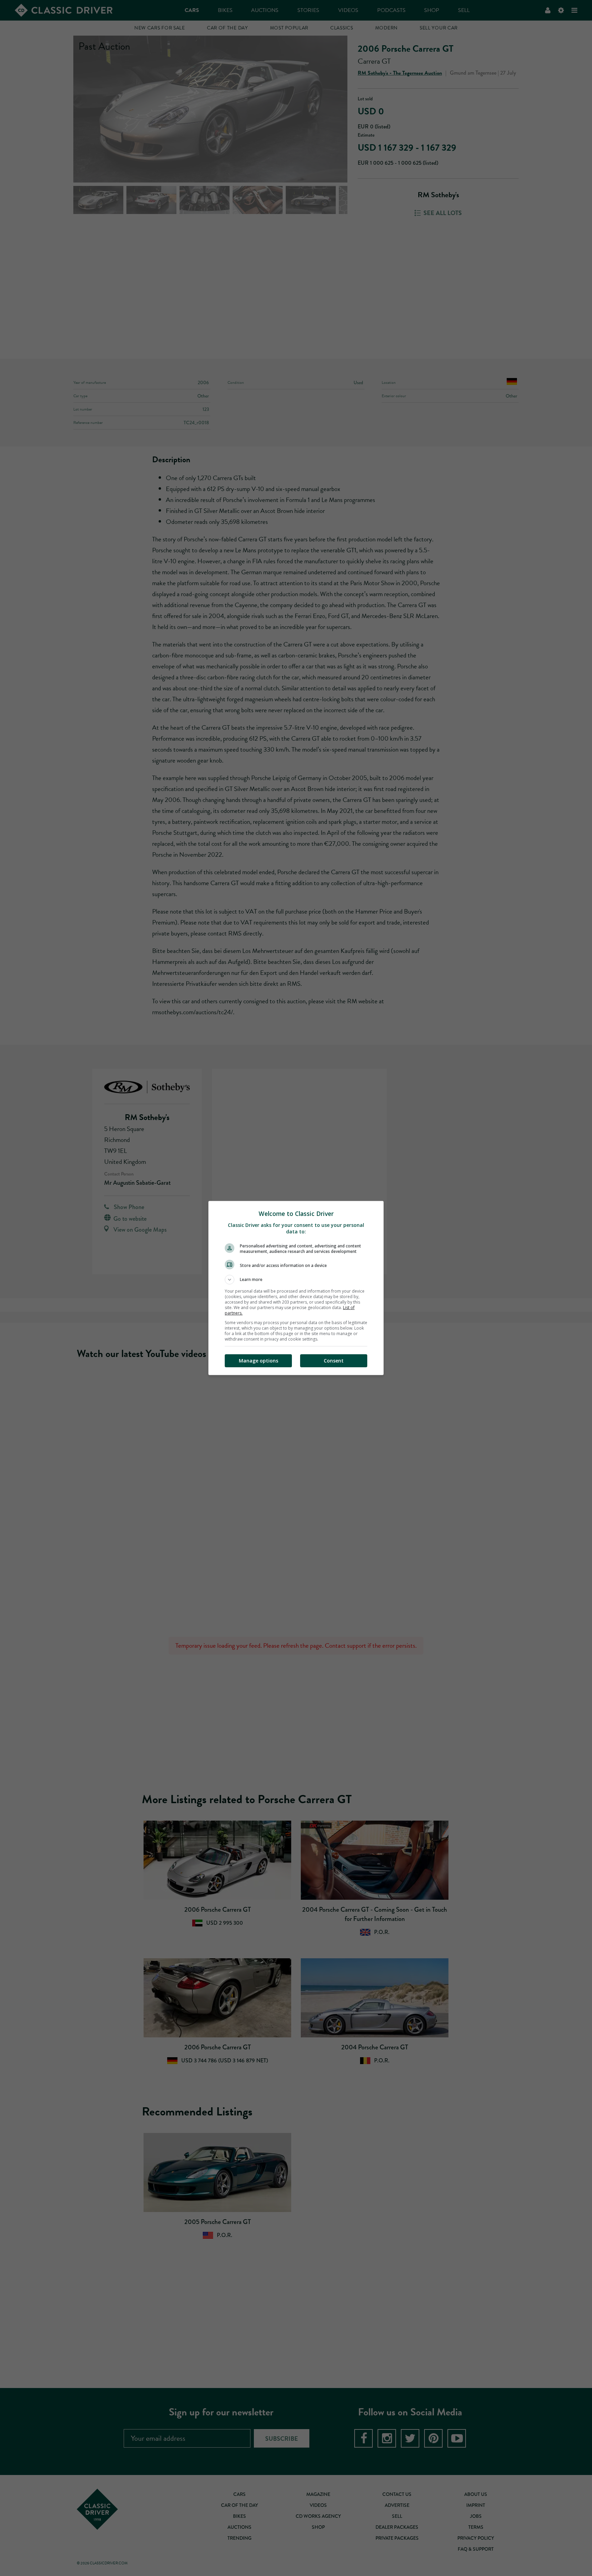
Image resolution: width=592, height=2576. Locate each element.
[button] (296, 1280)
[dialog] (296, 1288)
